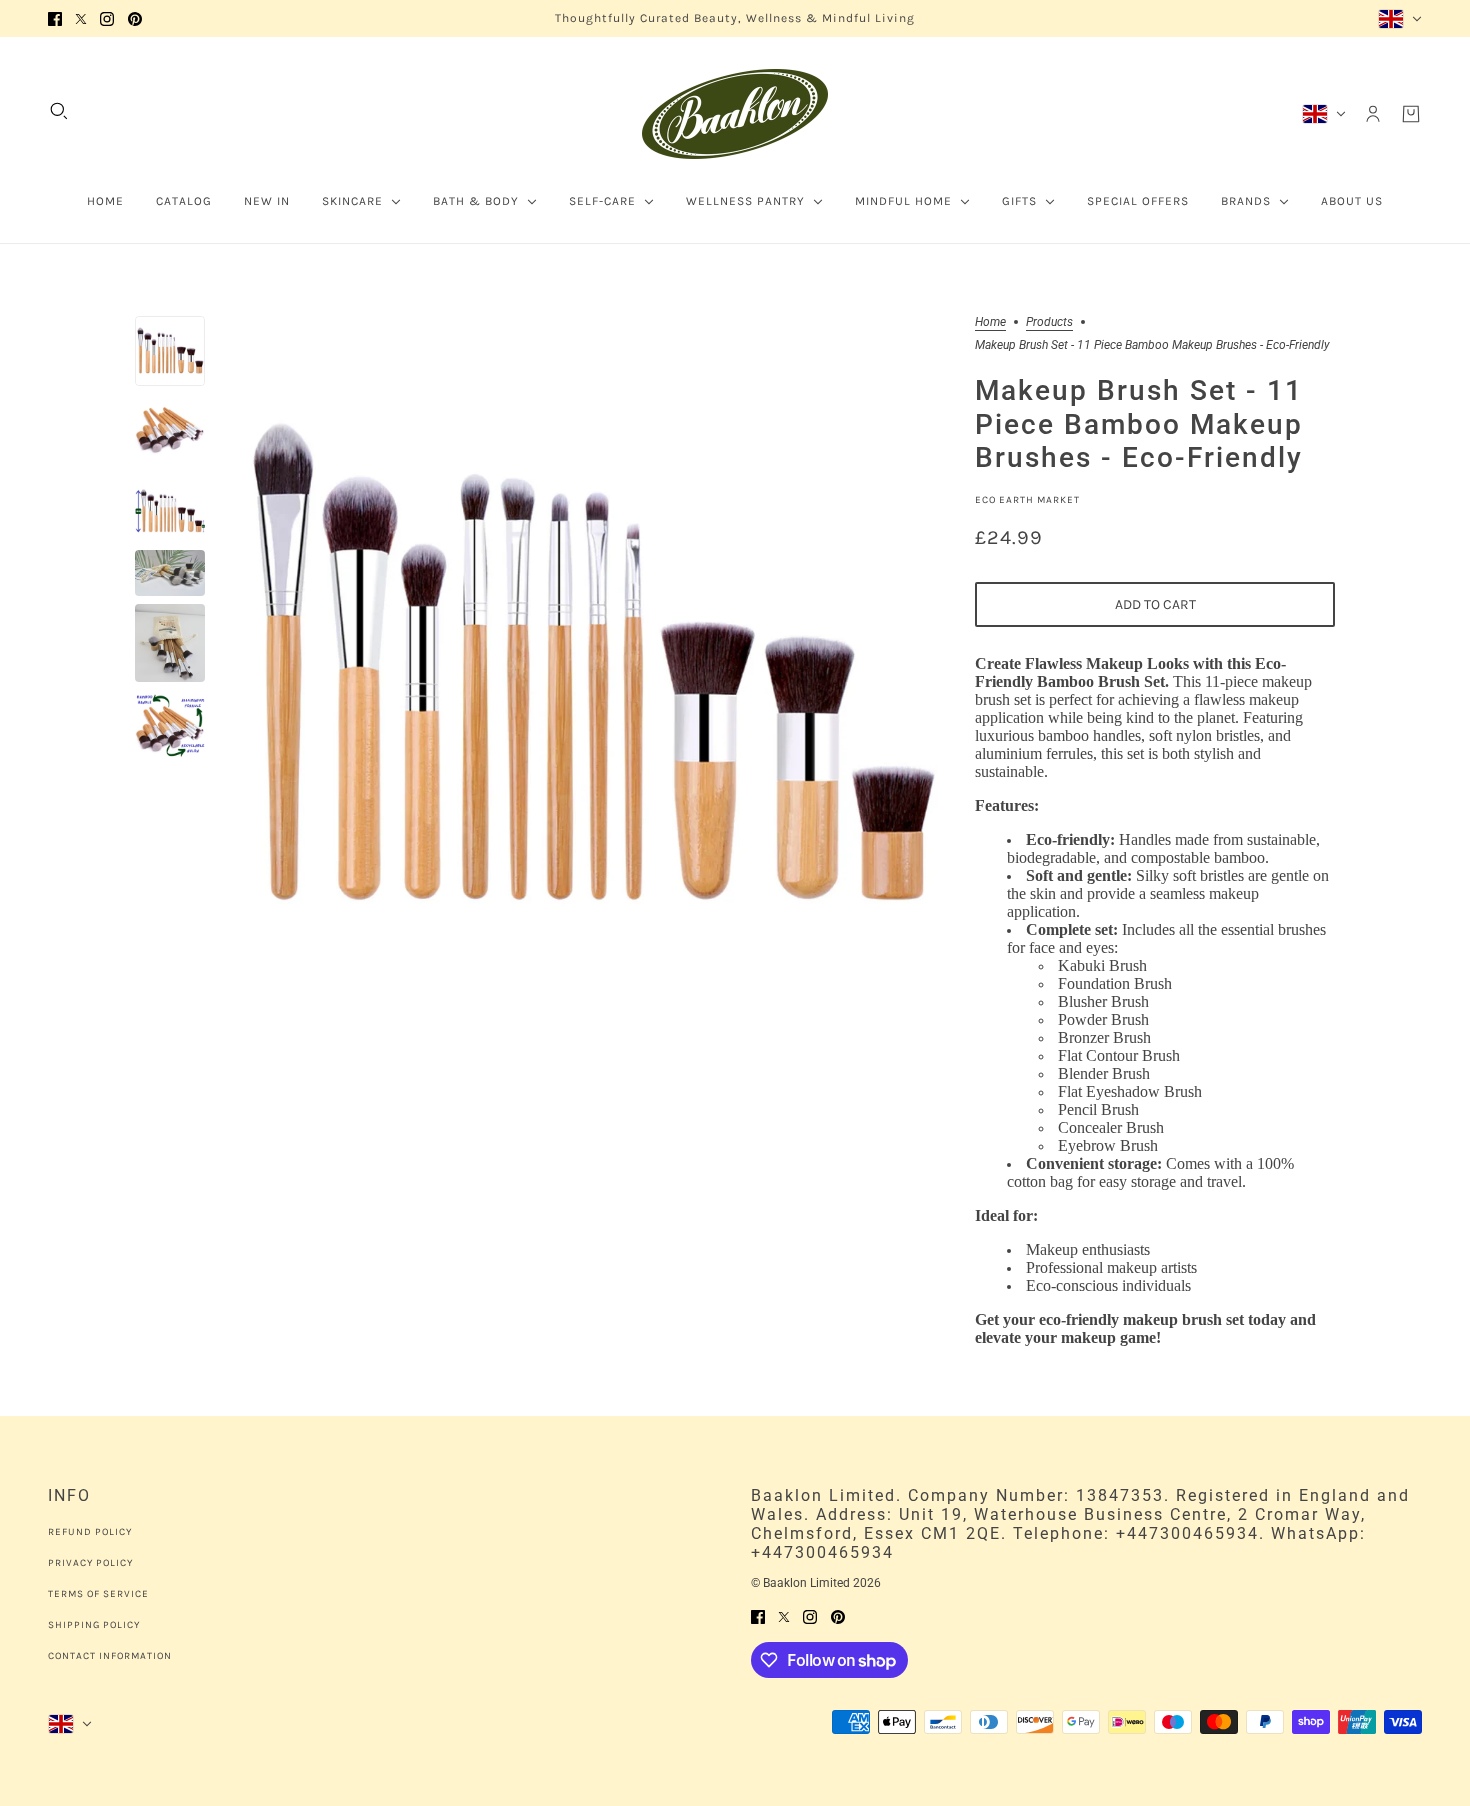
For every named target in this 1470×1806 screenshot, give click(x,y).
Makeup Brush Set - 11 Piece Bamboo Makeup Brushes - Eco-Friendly (1139, 425)
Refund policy (90, 1532)
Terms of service (98, 1594)
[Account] (1373, 114)
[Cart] (1411, 114)
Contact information (110, 1656)
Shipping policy (94, 1625)
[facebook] (55, 18)
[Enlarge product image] (590, 669)
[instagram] (107, 18)
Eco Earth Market (1027, 500)
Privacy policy (90, 1563)
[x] (81, 18)
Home (990, 322)
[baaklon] (735, 114)
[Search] (59, 111)
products (1049, 322)
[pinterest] (135, 18)
